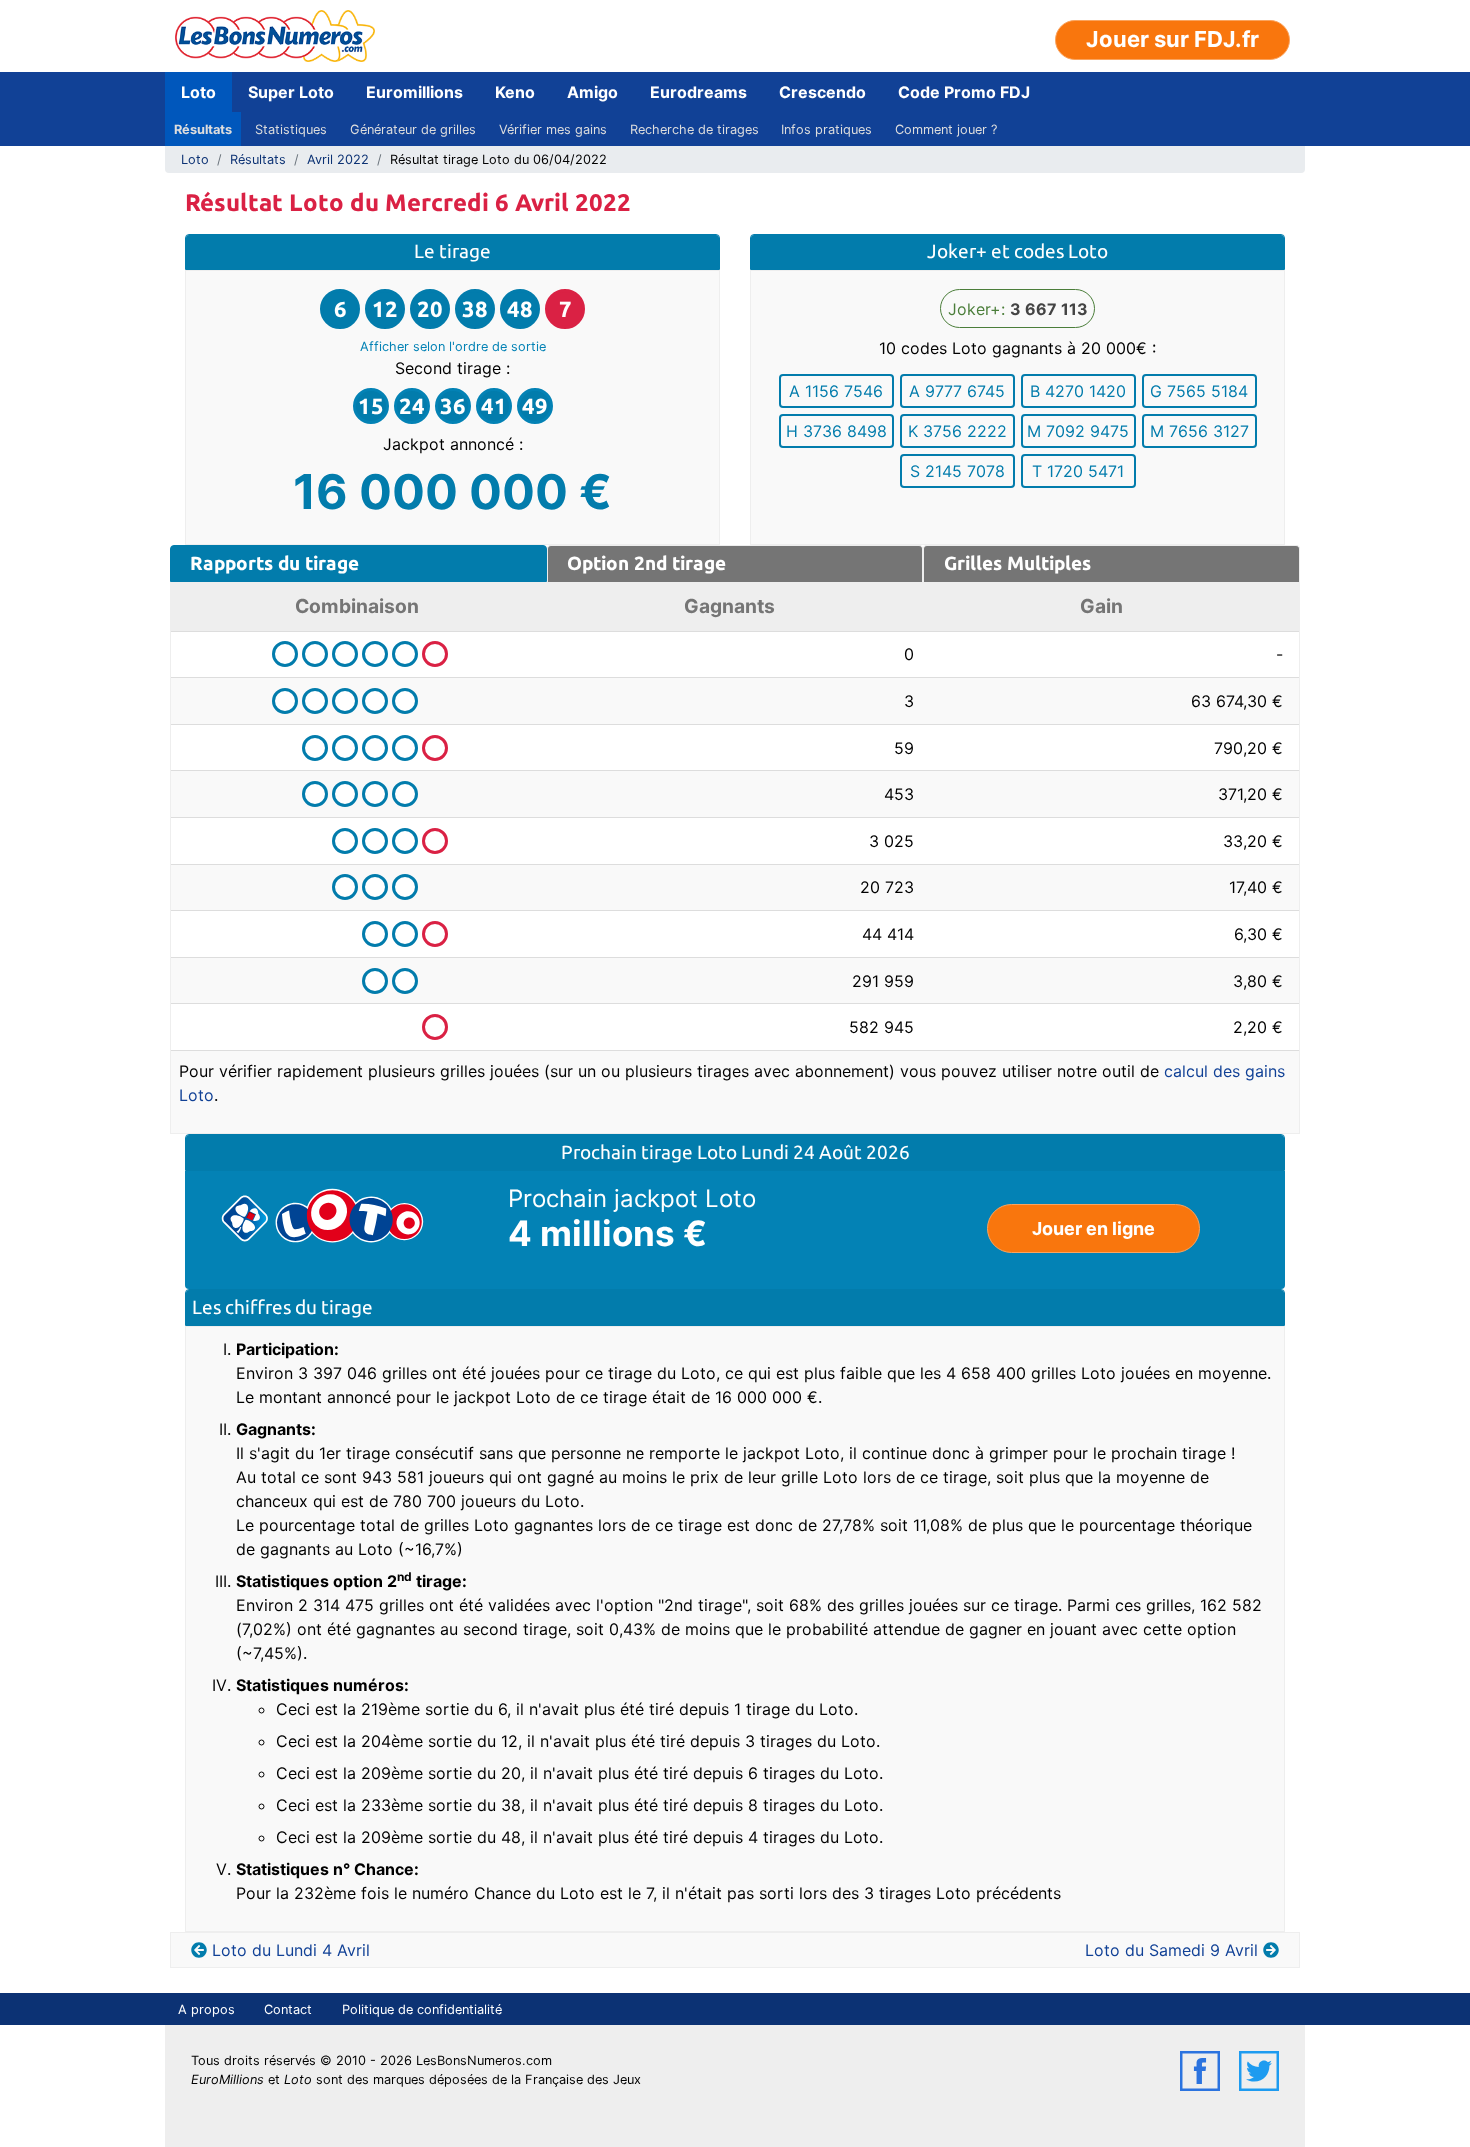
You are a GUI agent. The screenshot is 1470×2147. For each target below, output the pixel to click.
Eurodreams (698, 92)
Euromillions (414, 92)
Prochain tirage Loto (651, 1152)
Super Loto (291, 92)
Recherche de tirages (694, 129)
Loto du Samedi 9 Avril (1171, 1950)
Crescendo (822, 92)
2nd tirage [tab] (646, 563)
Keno (515, 92)
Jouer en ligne (1093, 1228)
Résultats (203, 129)
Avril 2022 (338, 159)
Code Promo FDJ (964, 92)
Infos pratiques (826, 129)
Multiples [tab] (1017, 563)
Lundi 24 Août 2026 (825, 1152)
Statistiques (291, 129)
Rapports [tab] (274, 563)
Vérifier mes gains (553, 129)
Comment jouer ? (946, 129)
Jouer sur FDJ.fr (1172, 39)
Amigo (592, 92)
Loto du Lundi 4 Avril (291, 1950)
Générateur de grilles (413, 129)
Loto (198, 92)
